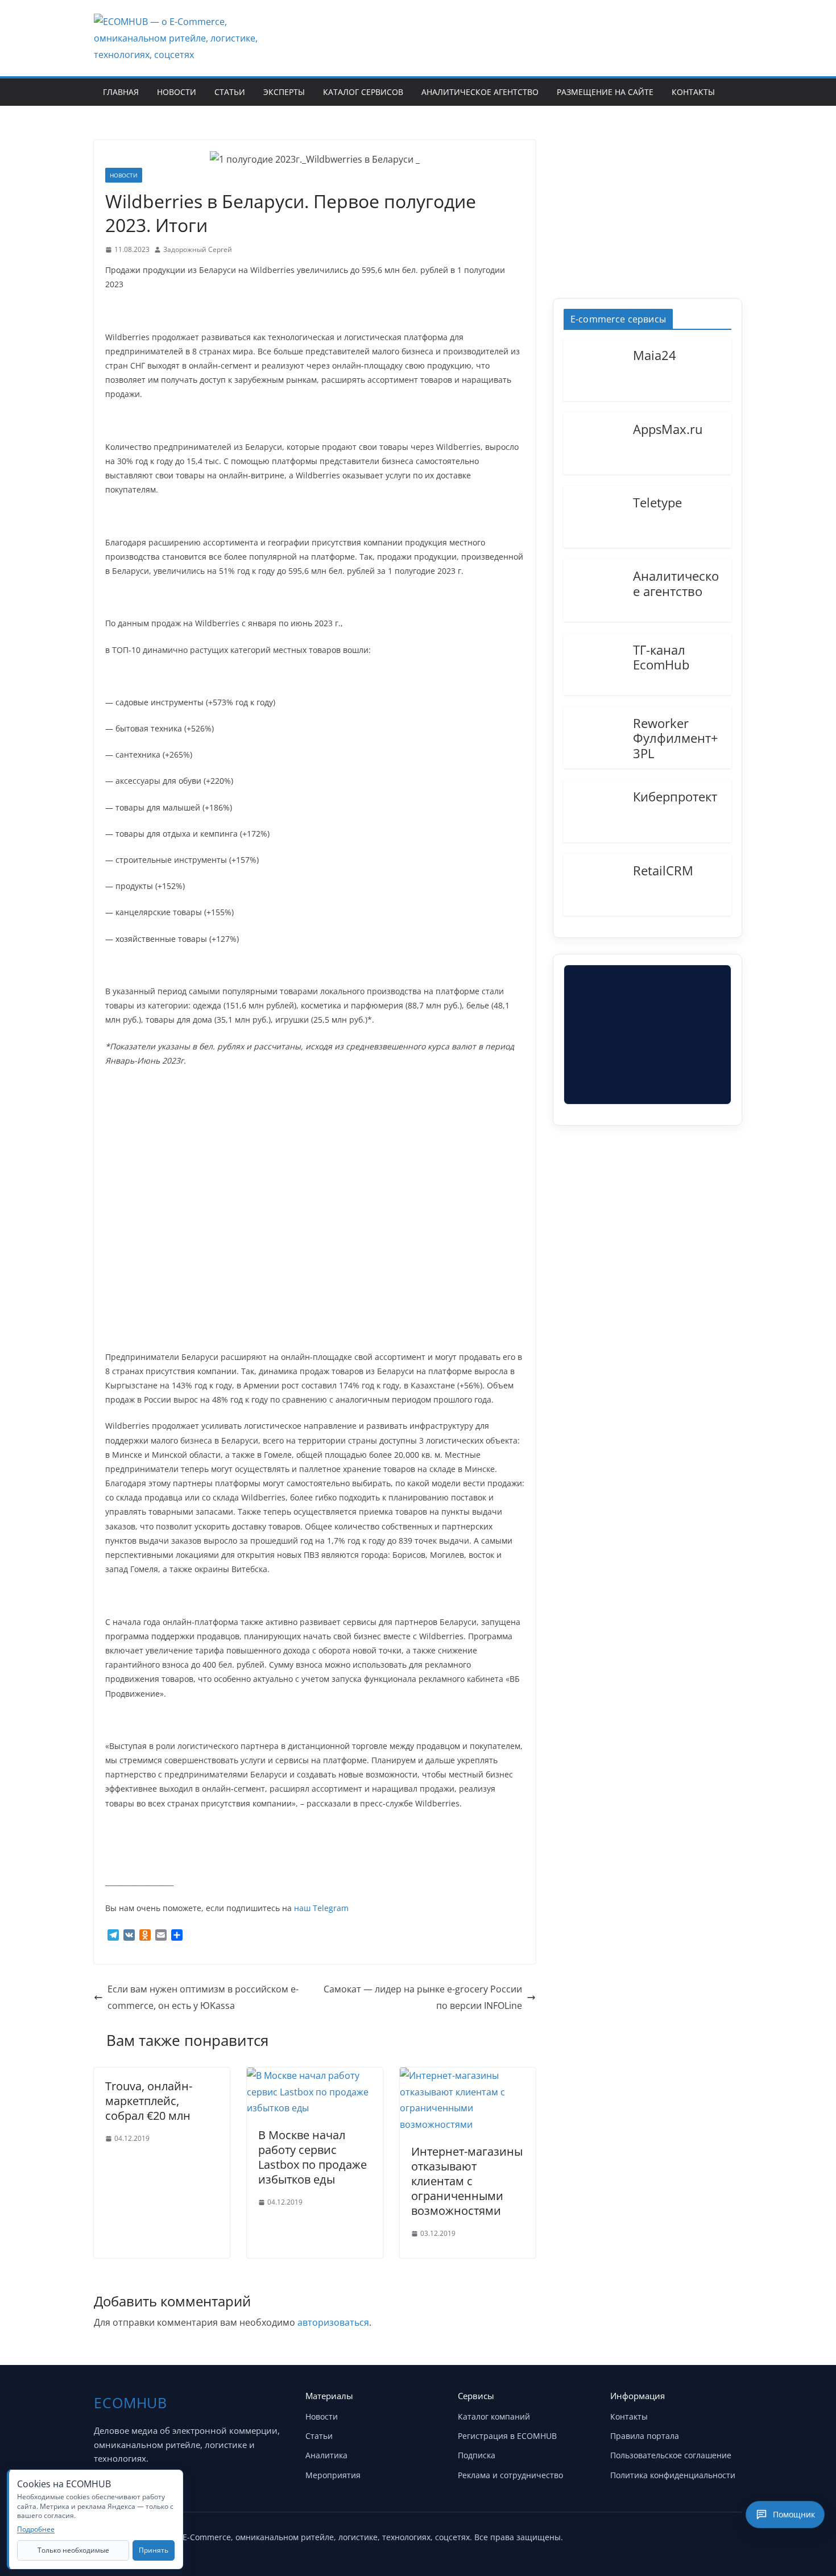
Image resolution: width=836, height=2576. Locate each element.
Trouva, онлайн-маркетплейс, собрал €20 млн (149, 2101)
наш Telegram (321, 1908)
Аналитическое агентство (480, 92)
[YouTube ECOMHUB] (673, 2535)
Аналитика (326, 2455)
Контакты (693, 92)
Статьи (230, 92)
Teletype (657, 502)
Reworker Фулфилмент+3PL (676, 737)
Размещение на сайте (605, 92)
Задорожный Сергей (198, 249)
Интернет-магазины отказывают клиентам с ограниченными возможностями (467, 2181)
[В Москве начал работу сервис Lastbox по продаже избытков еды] (315, 2075)
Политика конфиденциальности (673, 2475)
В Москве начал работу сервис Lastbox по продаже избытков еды (313, 2157)
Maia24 (655, 354)
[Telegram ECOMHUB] (701, 2535)
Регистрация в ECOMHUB (507, 2436)
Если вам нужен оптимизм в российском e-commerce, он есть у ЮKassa (203, 1997)
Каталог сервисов (363, 92)
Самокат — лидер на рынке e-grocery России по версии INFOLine (423, 1997)
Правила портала (645, 2436)
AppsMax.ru (668, 428)
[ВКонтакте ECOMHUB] (730, 2535)
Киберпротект (675, 796)
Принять (154, 2550)
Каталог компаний (494, 2416)
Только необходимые (73, 2550)
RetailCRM (663, 870)
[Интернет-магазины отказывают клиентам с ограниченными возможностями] (468, 2075)
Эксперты (284, 92)
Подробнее (36, 2529)
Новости (177, 92)
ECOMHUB (131, 2403)
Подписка (477, 2455)
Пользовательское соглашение (671, 2455)
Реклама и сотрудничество (510, 2475)
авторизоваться (333, 2322)
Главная (121, 92)
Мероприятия (333, 2475)
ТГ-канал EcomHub (661, 657)
